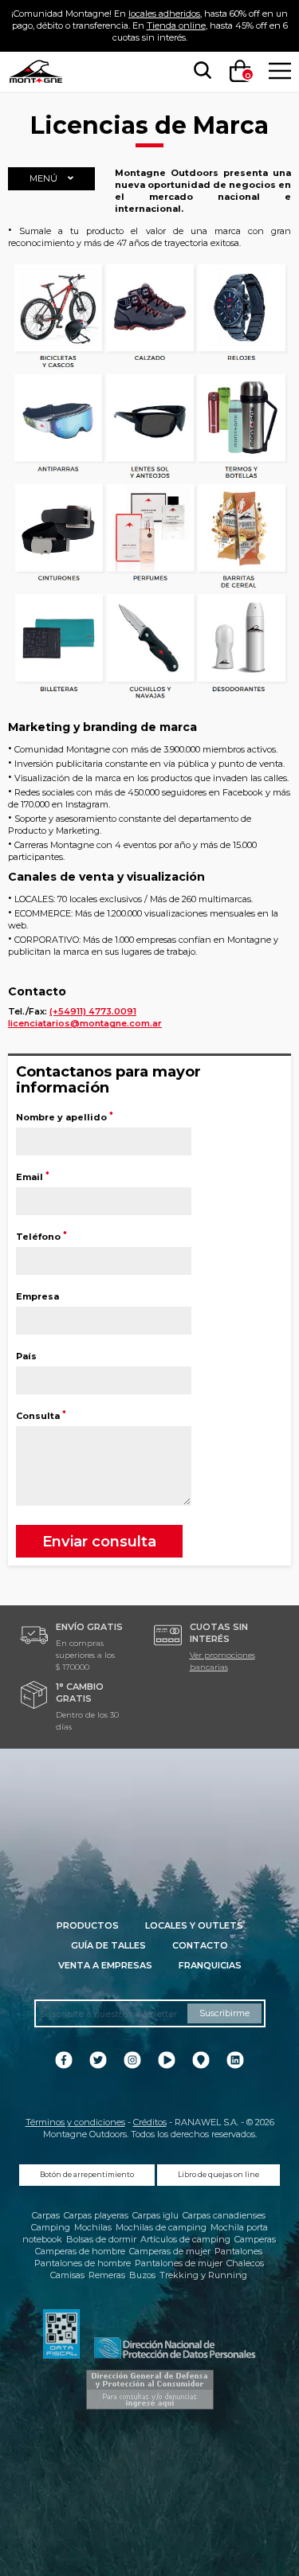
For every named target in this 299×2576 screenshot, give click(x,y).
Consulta (41, 1416)
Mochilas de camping (161, 2227)
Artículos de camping (185, 2239)
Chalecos (245, 2263)
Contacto (200, 1945)
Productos (88, 1925)
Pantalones (238, 2251)
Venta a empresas (105, 1965)
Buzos (142, 2275)
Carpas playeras (96, 2215)
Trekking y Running (203, 2275)
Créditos (150, 2122)
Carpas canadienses (224, 2215)
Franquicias (210, 1965)
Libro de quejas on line (218, 2175)
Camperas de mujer (170, 2251)
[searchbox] (199, 71)
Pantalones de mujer (179, 2263)
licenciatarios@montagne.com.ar (85, 1023)
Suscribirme (224, 2013)
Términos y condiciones (75, 2122)
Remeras (107, 2275)
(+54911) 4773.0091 (93, 1011)
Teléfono (41, 1237)
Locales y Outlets (194, 1925)
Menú (45, 178)
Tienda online (176, 25)
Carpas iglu (155, 2215)
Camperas (255, 2239)
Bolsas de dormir (101, 2239)
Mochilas (93, 2227)
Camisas (67, 2275)
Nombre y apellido (64, 1117)
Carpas (46, 2215)
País (26, 1356)
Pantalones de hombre (83, 2263)
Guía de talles (108, 1945)
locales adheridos (164, 14)
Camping (51, 2227)
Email (32, 1177)
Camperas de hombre (80, 2251)
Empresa (37, 1296)
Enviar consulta (99, 1541)
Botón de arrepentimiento (87, 2175)
